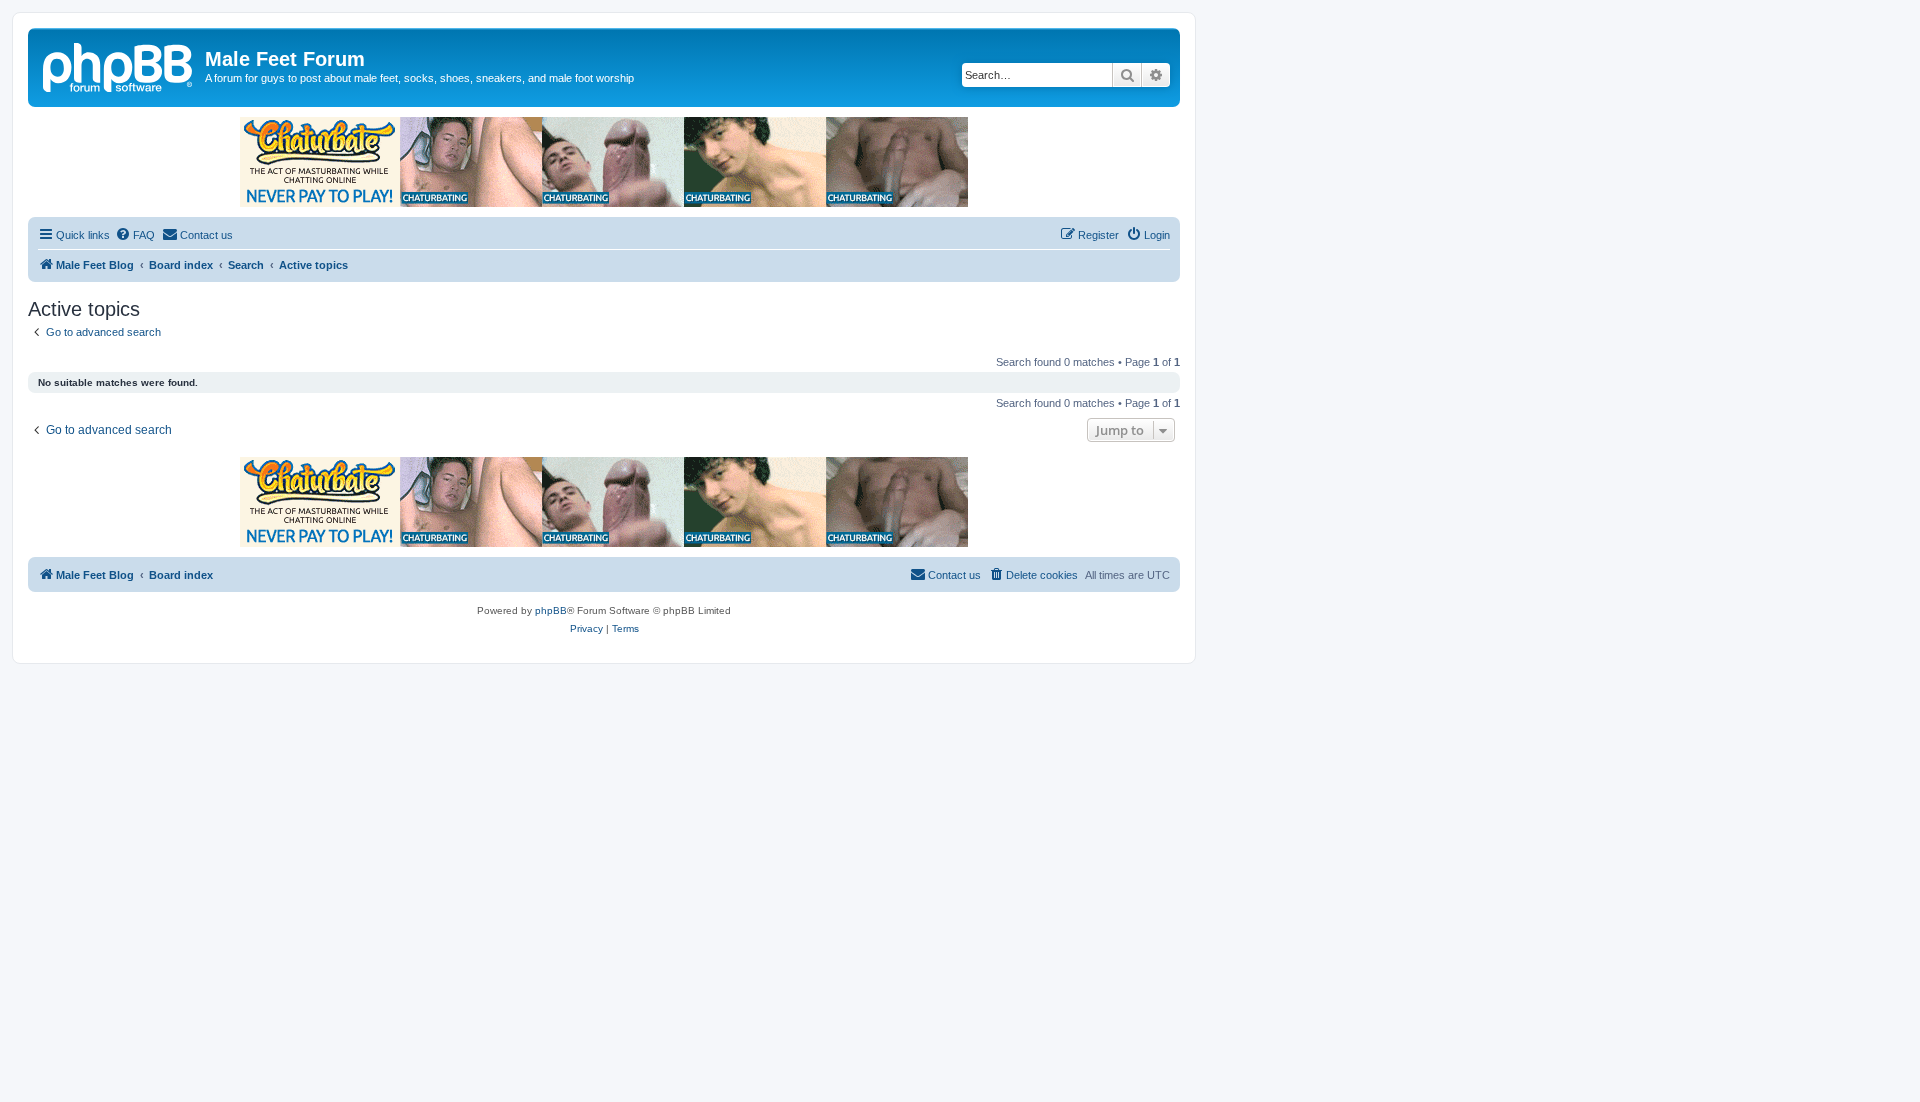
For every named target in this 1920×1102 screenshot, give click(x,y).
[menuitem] (135, 235)
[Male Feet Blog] (119, 65)
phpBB (551, 610)
